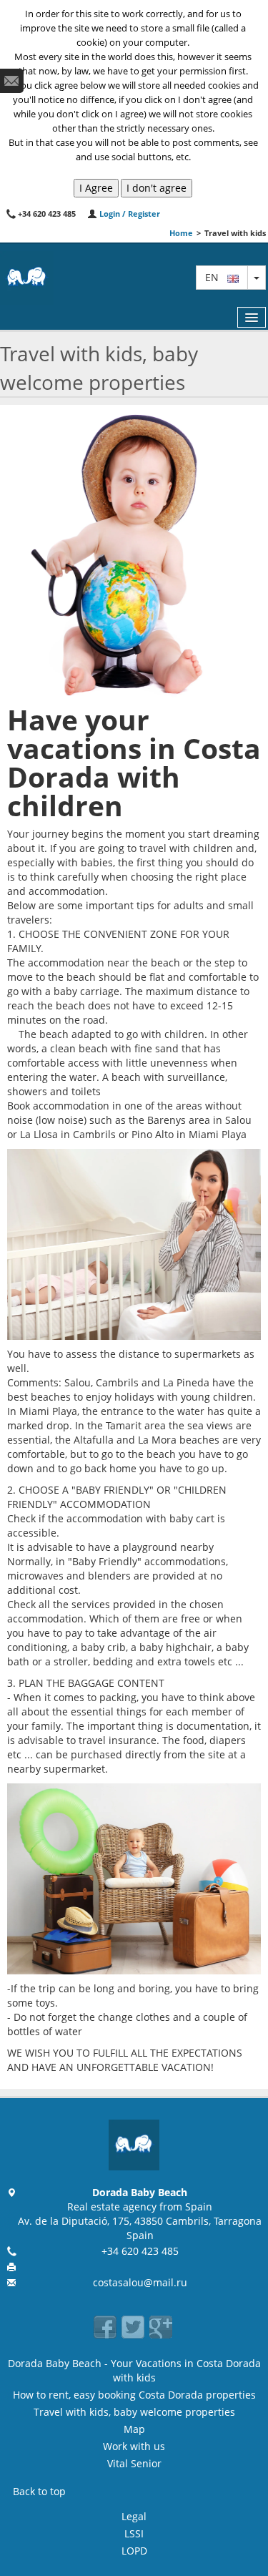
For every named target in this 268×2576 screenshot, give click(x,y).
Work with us (134, 2446)
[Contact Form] (12, 81)
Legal (134, 2516)
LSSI (134, 2533)
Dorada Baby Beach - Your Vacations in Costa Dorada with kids (134, 2370)
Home (181, 233)
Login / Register (129, 214)
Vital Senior (134, 2463)
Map (134, 2429)
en (216, 277)
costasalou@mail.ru (140, 2282)
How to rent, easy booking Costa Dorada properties (134, 2395)
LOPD (134, 2551)
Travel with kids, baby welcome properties (134, 2412)
